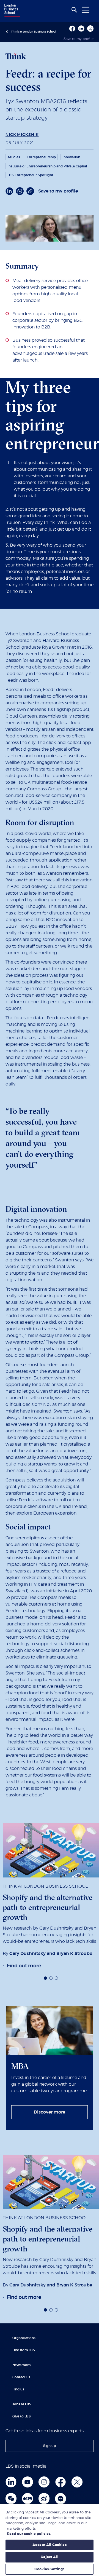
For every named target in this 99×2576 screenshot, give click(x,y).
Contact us (21, 2377)
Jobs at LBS (22, 2404)
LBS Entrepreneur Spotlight (30, 175)
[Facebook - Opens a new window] (72, 29)
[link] (22, 1966)
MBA (20, 2066)
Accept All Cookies (49, 2545)
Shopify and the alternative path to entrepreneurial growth (48, 1907)
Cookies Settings (49, 2569)
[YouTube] (28, 2482)
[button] (45, 1978)
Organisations (24, 2338)
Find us (18, 2389)
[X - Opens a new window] (90, 29)
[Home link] (11, 11)
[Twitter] (77, 2482)
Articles (14, 157)
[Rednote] (28, 2499)
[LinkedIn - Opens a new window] (9, 191)
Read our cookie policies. (29, 2534)
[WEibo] (44, 2499)
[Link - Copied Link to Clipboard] (30, 191)
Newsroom (21, 2365)
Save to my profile (79, 39)
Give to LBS (22, 2416)
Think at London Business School (34, 32)
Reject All (49, 2557)
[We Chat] (11, 2499)
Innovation (71, 157)
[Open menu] (86, 10)
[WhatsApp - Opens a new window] (20, 191)
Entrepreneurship (41, 157)
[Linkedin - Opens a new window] (81, 29)
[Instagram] (44, 2482)
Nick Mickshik (22, 135)
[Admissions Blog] (61, 2499)
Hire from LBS (24, 2350)
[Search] (74, 10)
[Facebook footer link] (61, 2482)
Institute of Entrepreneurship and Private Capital (47, 166)
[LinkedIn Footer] (11, 2482)
